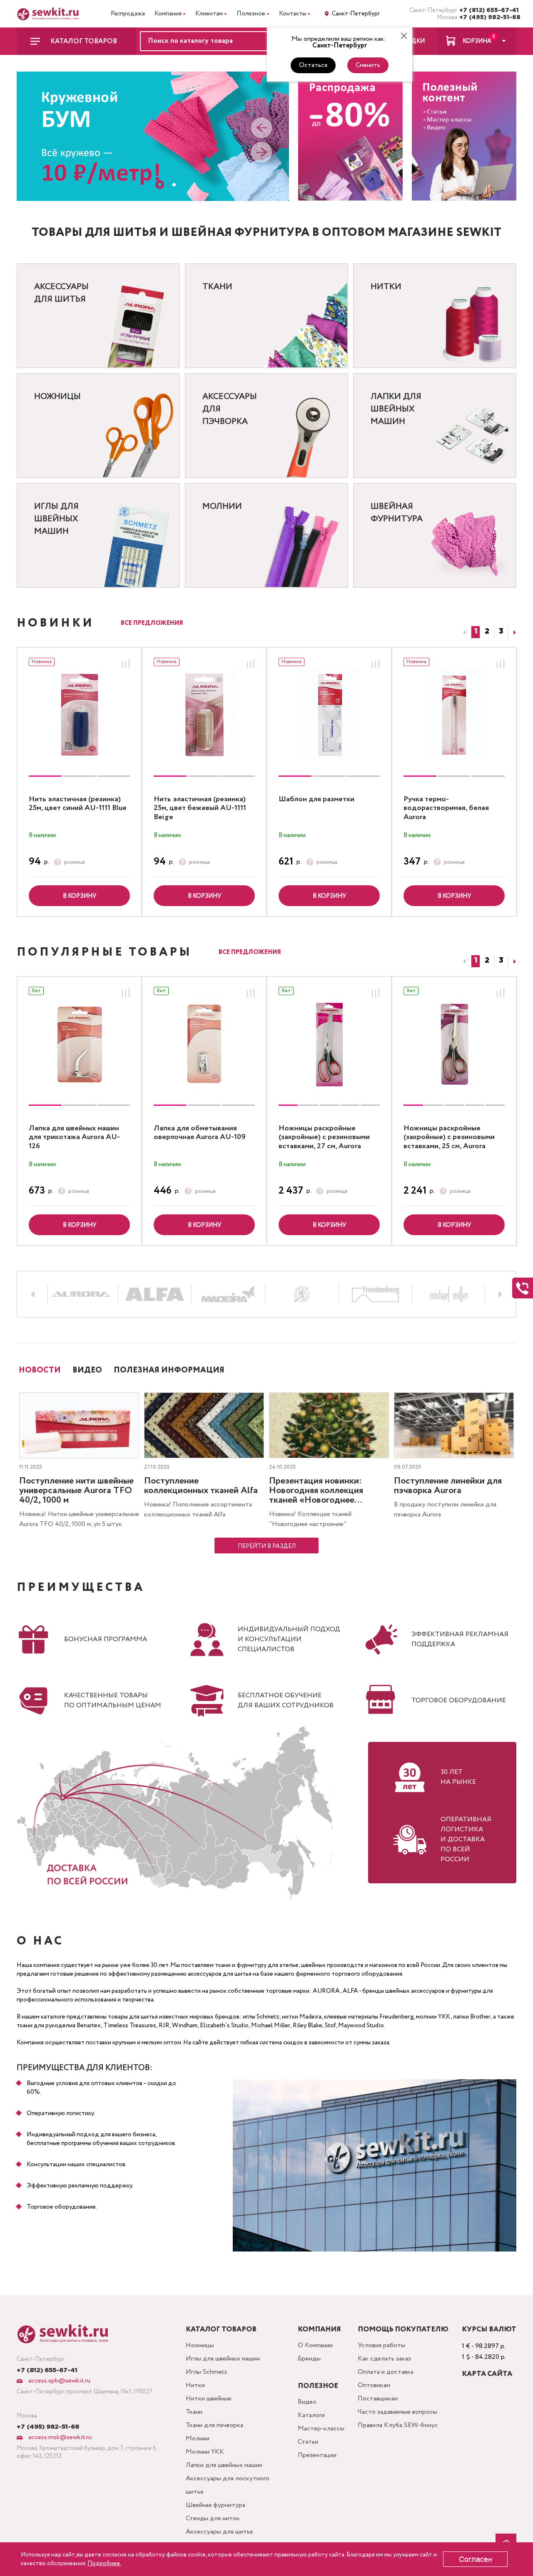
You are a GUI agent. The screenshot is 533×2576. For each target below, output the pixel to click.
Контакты (293, 14)
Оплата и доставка (386, 2372)
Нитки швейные (209, 2399)
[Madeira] (228, 1294)
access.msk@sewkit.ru (59, 2437)
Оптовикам (374, 2385)
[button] (160, 185)
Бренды (309, 2359)
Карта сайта (487, 2374)
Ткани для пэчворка (214, 2425)
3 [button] (501, 632)
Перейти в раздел (267, 1546)
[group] (79, 715)
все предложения (152, 623)
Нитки (195, 2385)
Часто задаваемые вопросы (397, 2412)
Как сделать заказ (384, 2359)
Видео (307, 2402)
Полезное (251, 14)
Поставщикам (378, 2399)
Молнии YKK (205, 2452)
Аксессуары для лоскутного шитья (228, 2485)
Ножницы (200, 2345)
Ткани (194, 2412)
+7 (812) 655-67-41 (488, 10)
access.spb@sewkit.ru (59, 2381)
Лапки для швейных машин (224, 2465)
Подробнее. (104, 2564)
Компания (168, 14)
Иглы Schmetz (207, 2372)
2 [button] (487, 632)
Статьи (308, 2442)
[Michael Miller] (449, 1294)
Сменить (368, 65)
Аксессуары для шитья (219, 2532)
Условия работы (381, 2345)
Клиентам (209, 14)
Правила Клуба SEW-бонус (398, 2425)
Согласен (476, 2559)
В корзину (80, 896)
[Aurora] (81, 1294)
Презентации (317, 2455)
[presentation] (262, 129)
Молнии (198, 2439)
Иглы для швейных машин (223, 2359)
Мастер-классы (321, 2429)
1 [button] (476, 632)
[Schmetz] (302, 1294)
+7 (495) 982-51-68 (488, 17)
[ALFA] (155, 1294)
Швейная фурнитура (215, 2505)
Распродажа (128, 14)
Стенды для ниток (213, 2518)
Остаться (313, 65)
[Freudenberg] (376, 1294)
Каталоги (311, 2415)
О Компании (315, 2345)
